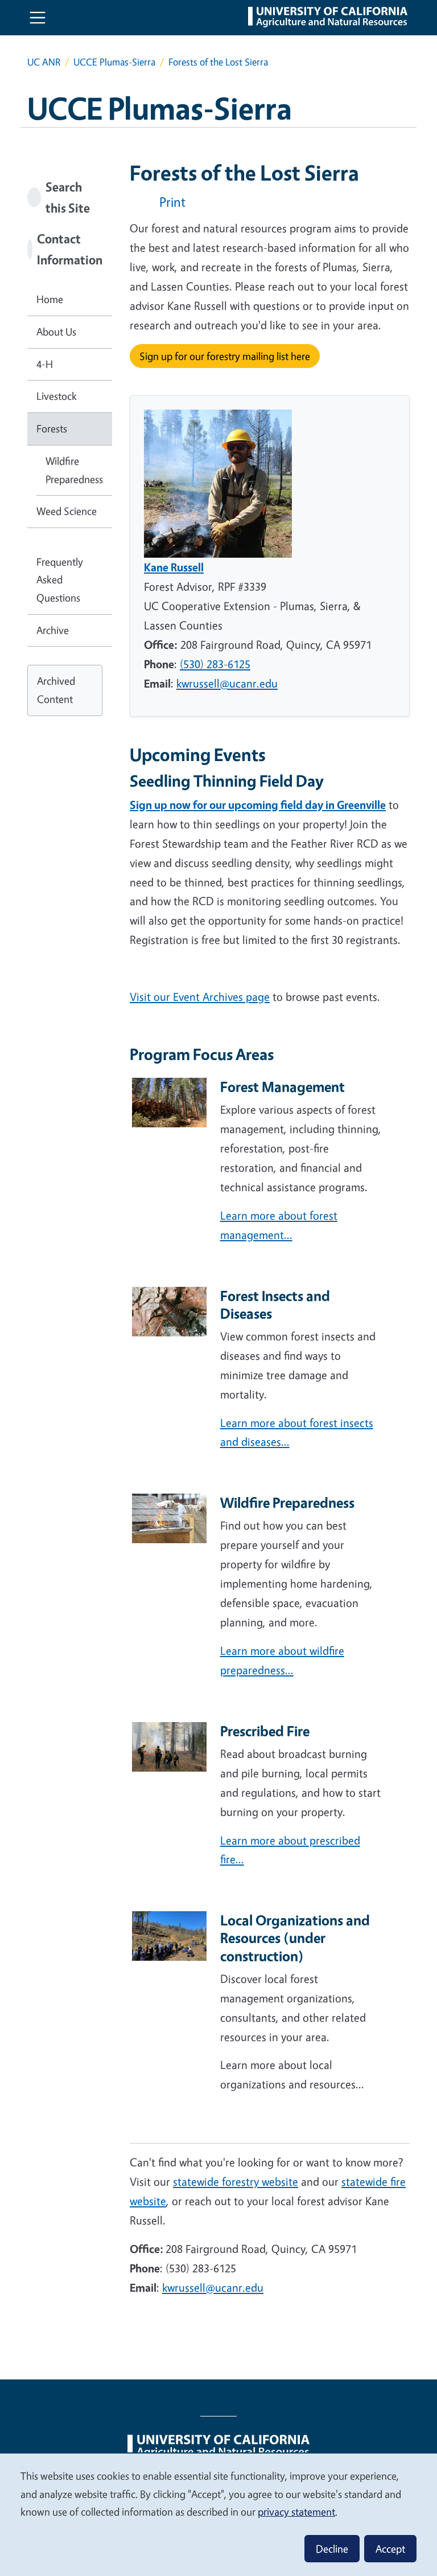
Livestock (57, 396)
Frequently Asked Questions (60, 580)
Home (50, 299)
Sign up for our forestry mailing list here (225, 356)
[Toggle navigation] (38, 18)
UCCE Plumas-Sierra (114, 62)
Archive (53, 630)
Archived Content (56, 690)
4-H (45, 364)
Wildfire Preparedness (74, 470)
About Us (56, 332)
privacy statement (296, 2512)
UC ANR (44, 62)
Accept (390, 2549)
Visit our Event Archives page (200, 997)
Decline (332, 2549)
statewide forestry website (236, 2182)
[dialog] (218, 2514)
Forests (52, 428)
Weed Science (67, 511)
